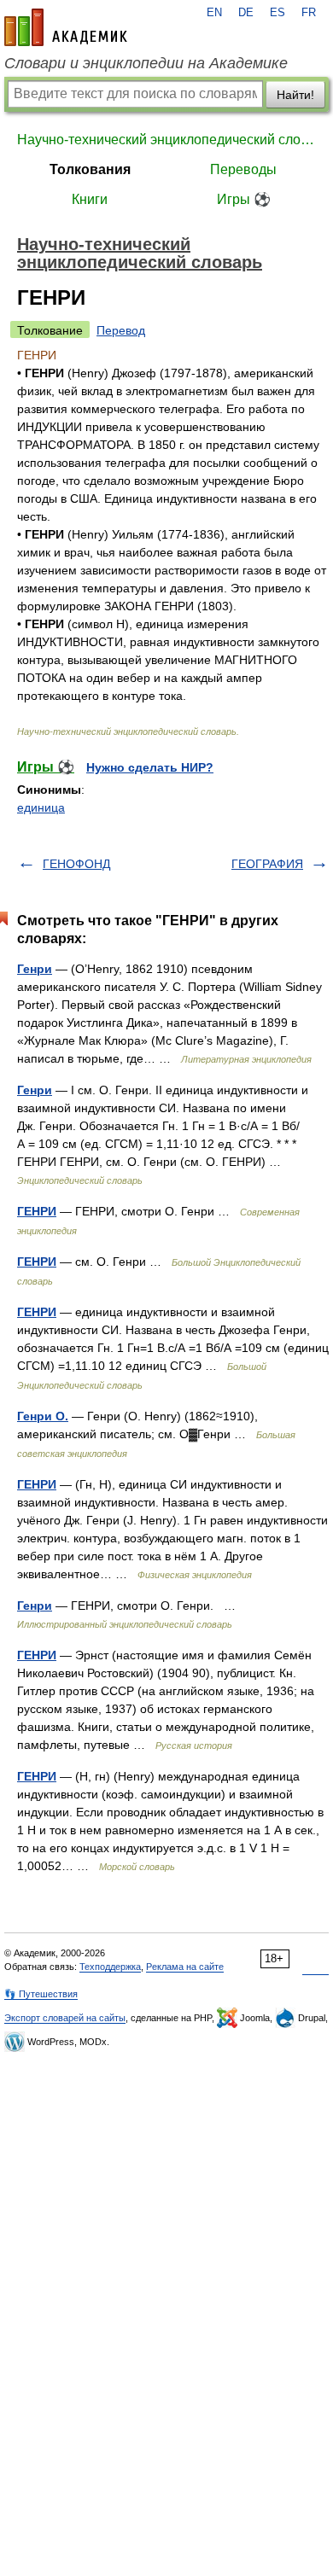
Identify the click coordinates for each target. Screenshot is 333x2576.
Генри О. (43, 1416)
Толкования (90, 169)
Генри (35, 969)
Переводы (243, 169)
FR (309, 13)
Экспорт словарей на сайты (65, 2018)
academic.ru (66, 27)
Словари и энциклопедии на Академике (146, 63)
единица (41, 807)
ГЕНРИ (37, 1211)
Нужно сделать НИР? (150, 767)
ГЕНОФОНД (76, 864)
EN (214, 13)
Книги (90, 199)
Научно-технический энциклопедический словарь (166, 140)
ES (277, 13)
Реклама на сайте (185, 1967)
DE (246, 13)
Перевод (121, 330)
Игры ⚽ (244, 199)
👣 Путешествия (41, 1994)
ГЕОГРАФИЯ (267, 864)
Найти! (295, 95)
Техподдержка (110, 1967)
